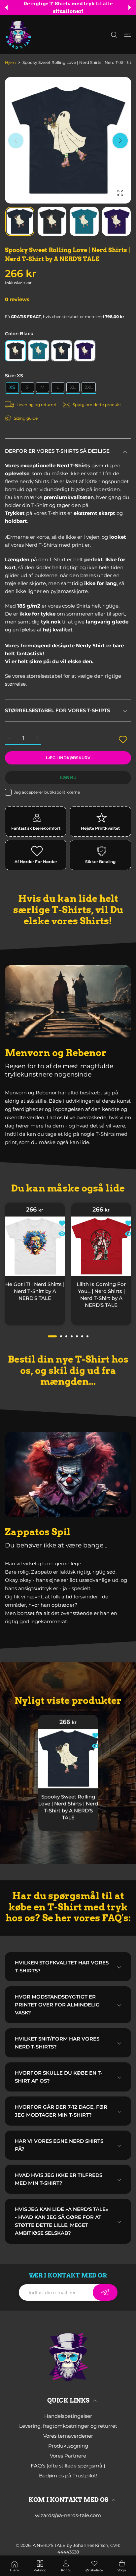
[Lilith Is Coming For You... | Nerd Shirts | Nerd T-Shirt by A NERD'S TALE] (101, 1246)
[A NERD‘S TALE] (18, 35)
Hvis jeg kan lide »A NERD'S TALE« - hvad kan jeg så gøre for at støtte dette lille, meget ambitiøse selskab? (62, 2221)
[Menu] (128, 35)
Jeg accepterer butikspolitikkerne (47, 792)
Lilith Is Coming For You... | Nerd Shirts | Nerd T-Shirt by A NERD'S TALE (101, 1295)
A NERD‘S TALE (49, 2545)
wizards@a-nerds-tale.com (68, 2515)
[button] (6, 8)
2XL (89, 387)
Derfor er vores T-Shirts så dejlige (57, 451)
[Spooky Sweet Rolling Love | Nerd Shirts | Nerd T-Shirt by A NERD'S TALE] (68, 1758)
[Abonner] (105, 2292)
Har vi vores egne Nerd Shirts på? (59, 2145)
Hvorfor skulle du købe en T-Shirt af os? (59, 2077)
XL (73, 387)
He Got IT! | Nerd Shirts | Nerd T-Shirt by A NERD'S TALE (35, 1291)
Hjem (10, 62)
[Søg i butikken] (114, 35)
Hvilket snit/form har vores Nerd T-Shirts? (57, 2043)
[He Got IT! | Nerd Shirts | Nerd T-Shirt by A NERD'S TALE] (35, 1246)
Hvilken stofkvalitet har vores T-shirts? (62, 1967)
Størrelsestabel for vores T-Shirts (57, 710)
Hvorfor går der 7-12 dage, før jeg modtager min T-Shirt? (61, 2111)
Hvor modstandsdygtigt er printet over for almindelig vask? (57, 2005)
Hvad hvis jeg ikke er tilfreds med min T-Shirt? (59, 2179)
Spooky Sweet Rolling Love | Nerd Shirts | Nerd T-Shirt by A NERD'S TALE (68, 1807)
